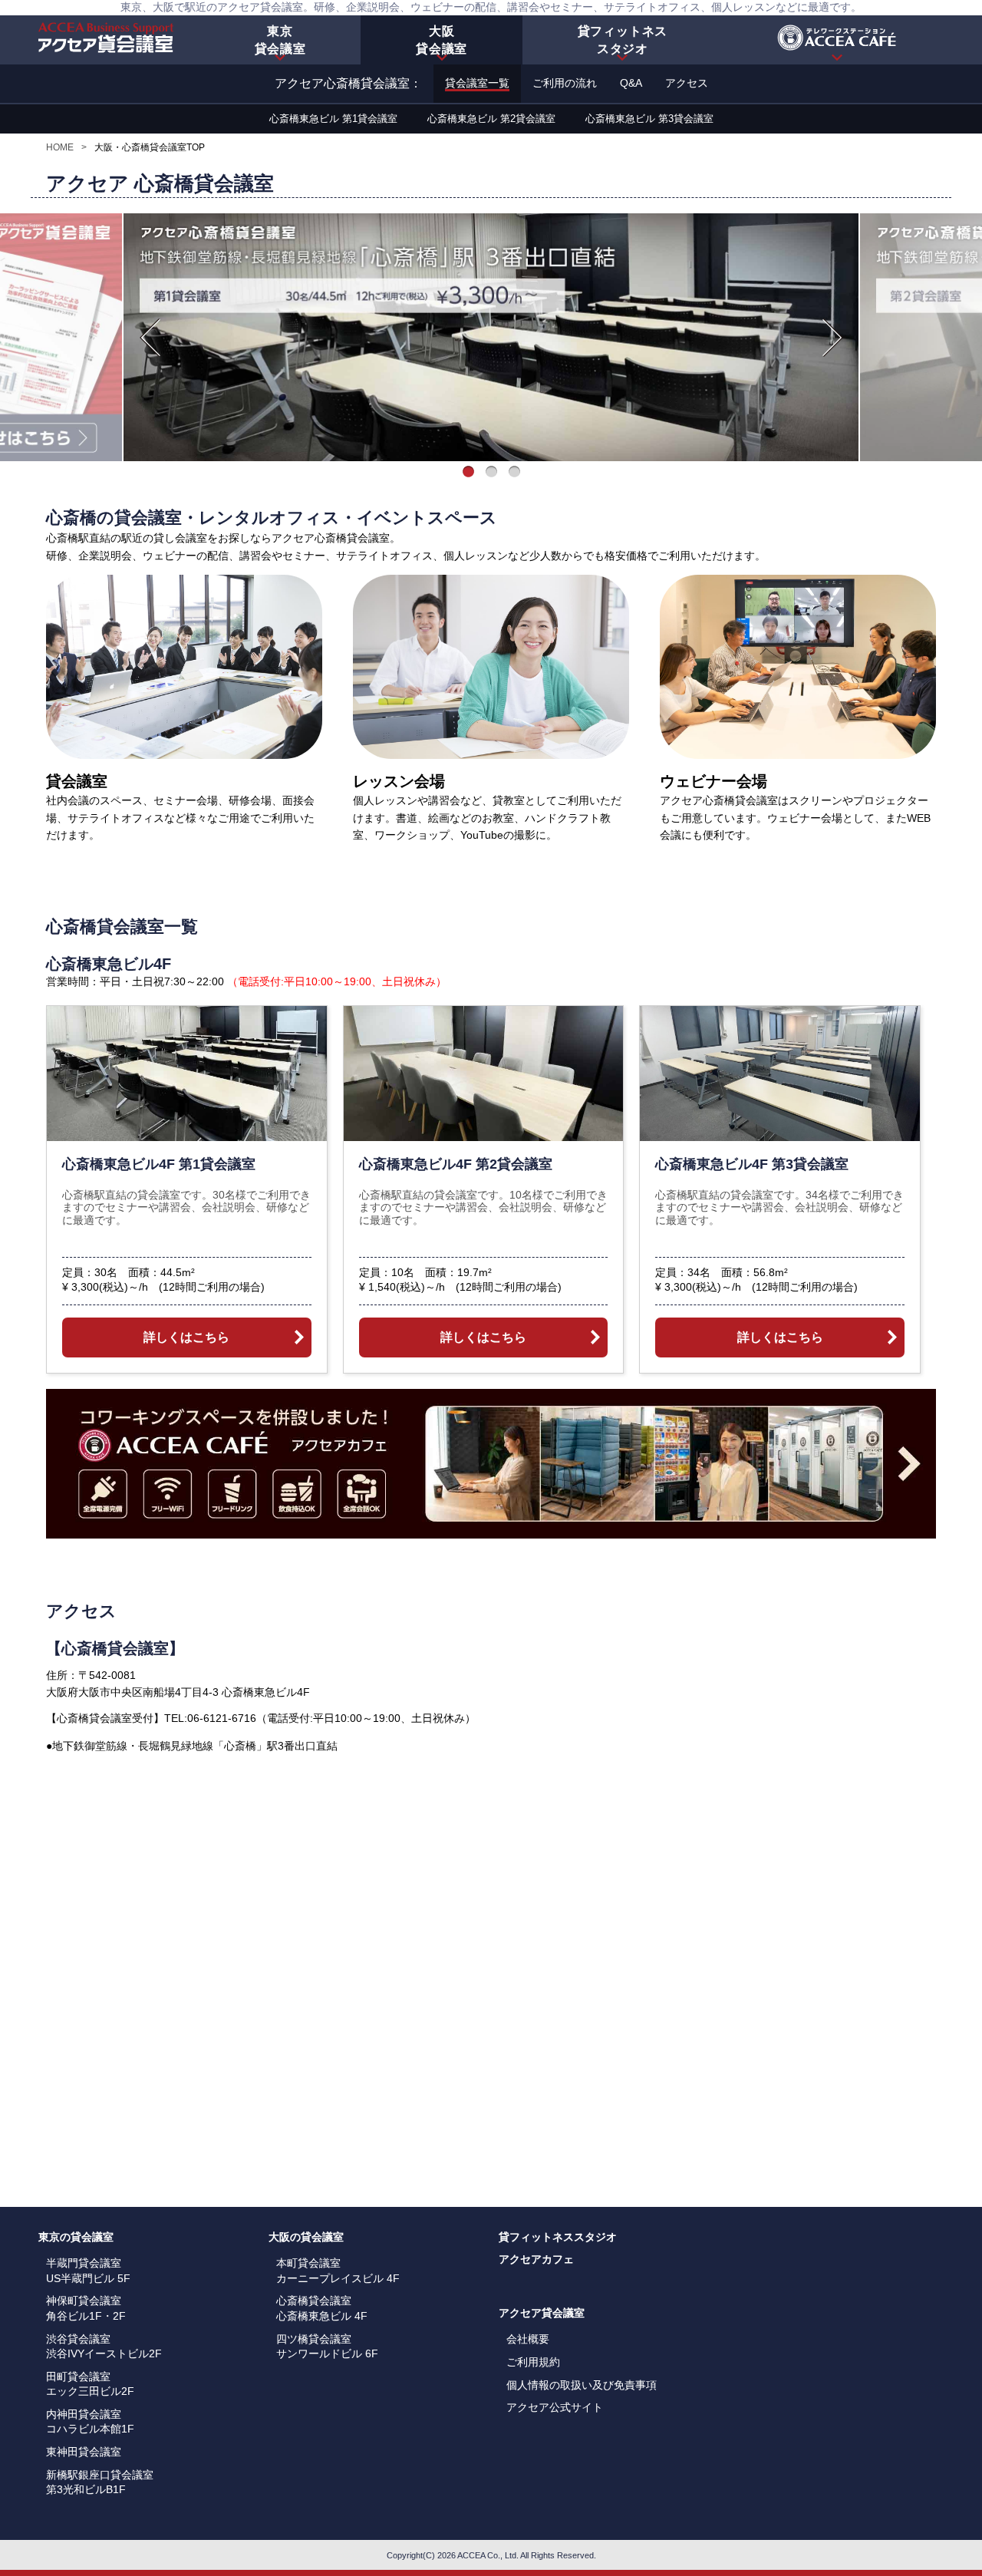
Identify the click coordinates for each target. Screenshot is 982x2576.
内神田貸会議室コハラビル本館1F (90, 2422)
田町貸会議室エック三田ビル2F (90, 2384)
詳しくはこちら (186, 1337)
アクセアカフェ (536, 2259)
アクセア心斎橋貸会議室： (348, 83)
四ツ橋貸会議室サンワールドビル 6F (327, 2347)
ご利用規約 (533, 2362)
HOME (60, 147)
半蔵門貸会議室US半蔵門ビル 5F (88, 2271)
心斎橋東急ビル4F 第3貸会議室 (752, 1164)
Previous (150, 338)
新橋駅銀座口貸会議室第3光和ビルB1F (100, 2482)
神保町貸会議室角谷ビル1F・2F (86, 2308)
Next (832, 338)
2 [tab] (491, 473)
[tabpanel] (491, 337)
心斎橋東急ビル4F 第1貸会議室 (159, 1164)
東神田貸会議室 (84, 2452)
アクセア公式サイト (555, 2407)
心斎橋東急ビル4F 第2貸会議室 (456, 1164)
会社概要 (528, 2339)
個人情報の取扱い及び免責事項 (582, 2385)
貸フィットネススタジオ (558, 2237)
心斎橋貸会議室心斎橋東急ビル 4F (322, 2308)
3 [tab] (514, 473)
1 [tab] (468, 473)
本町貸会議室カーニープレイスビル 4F (338, 2271)
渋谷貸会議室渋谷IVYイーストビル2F (104, 2347)
